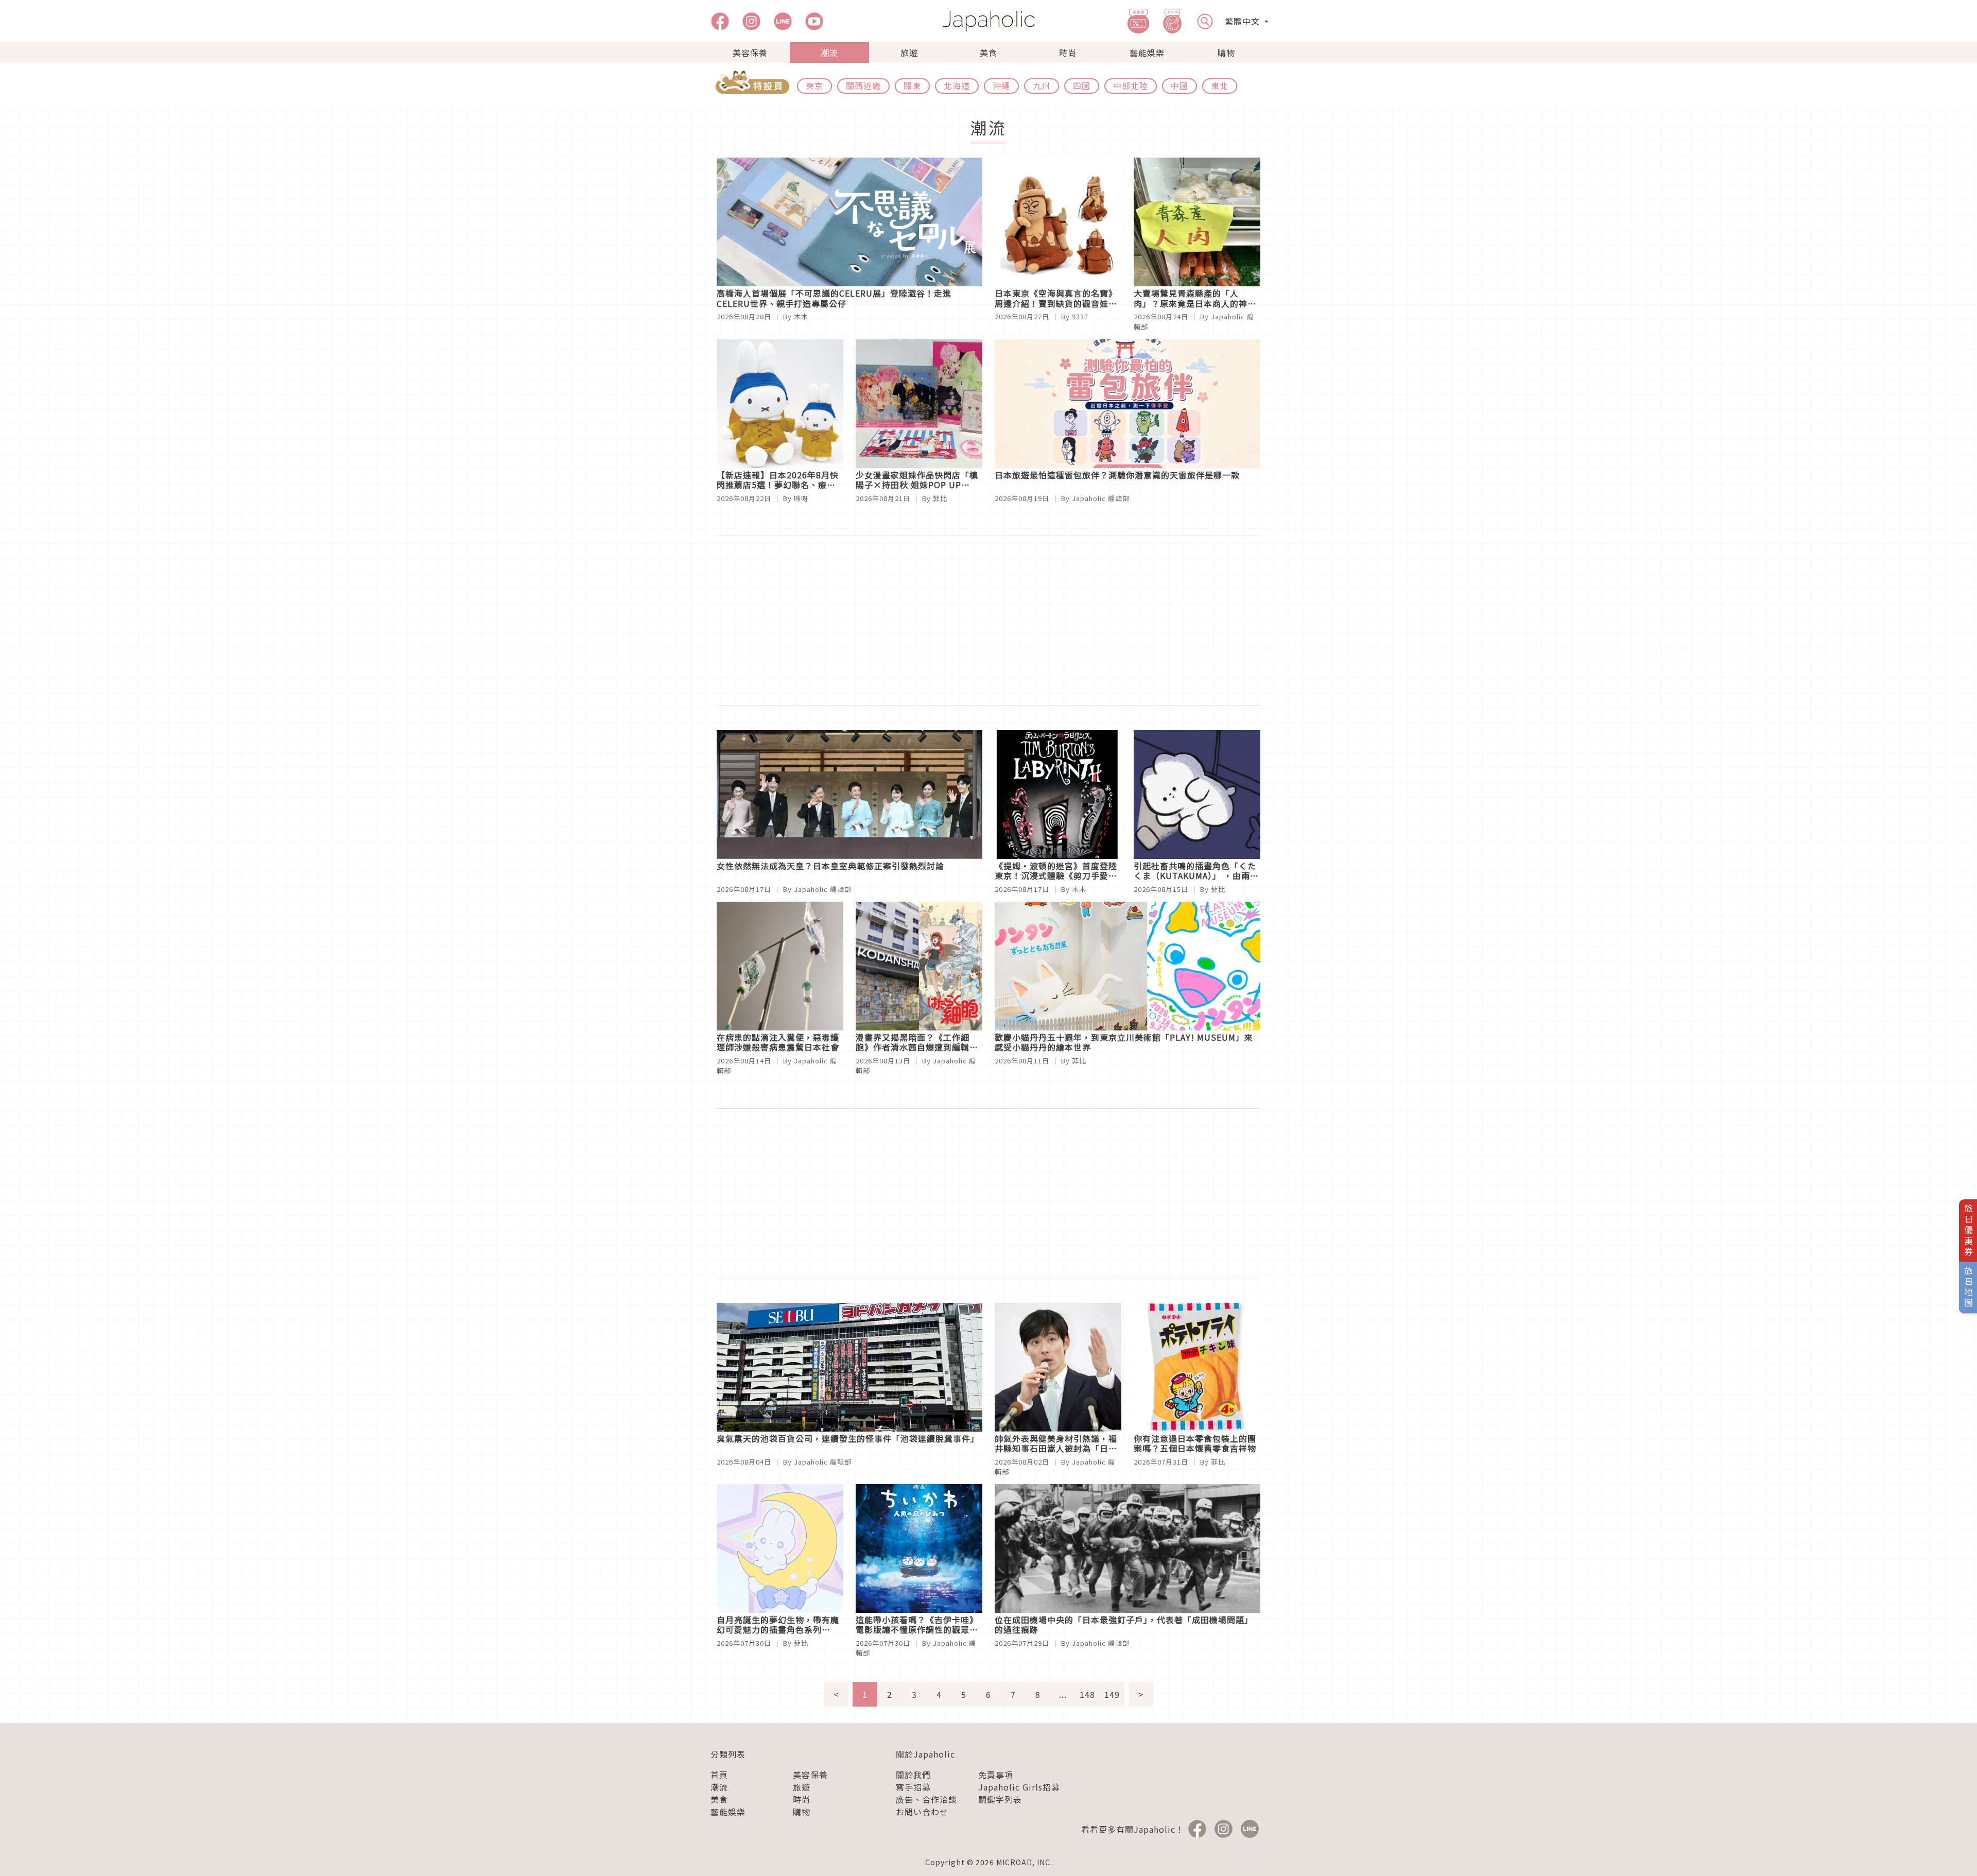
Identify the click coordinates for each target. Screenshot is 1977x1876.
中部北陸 (1131, 85)
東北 (1220, 85)
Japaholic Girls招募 (1019, 1787)
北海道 (957, 85)
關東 (912, 85)
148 (1087, 1694)
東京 (814, 85)
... (1063, 1694)
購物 (1226, 53)
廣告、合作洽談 (926, 1799)
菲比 (940, 498)
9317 (1080, 316)
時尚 (1068, 53)
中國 (1180, 85)
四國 (1082, 85)
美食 (989, 53)
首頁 (719, 1775)
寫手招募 (913, 1787)
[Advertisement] (989, 621)
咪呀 (801, 498)
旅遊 (909, 53)
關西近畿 (863, 85)
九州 (1042, 85)
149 (1112, 1694)
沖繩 (1001, 85)
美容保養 (750, 53)
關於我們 (913, 1775)
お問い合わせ (922, 1812)
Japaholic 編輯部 (1101, 498)
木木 (801, 316)
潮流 (829, 53)
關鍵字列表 (1000, 1799)
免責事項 (996, 1775)
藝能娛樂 (1147, 53)
